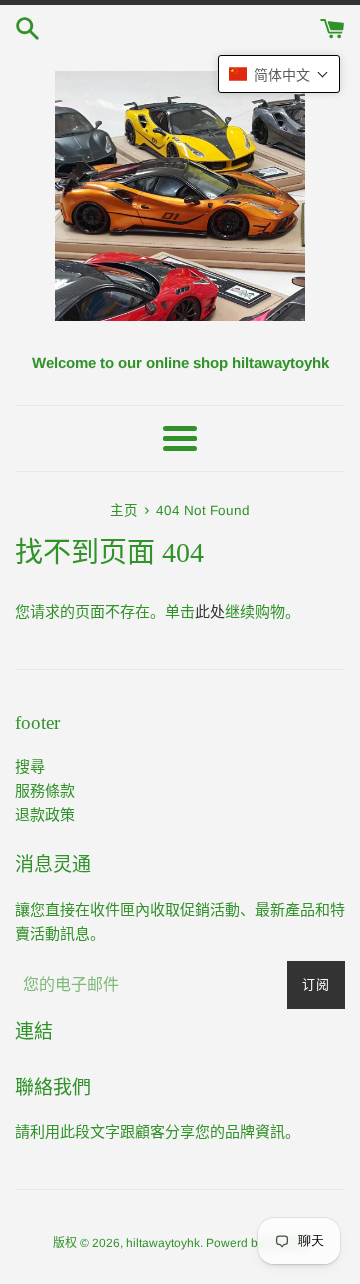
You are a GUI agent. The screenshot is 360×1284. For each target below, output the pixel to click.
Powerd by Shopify (257, 1243)
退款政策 (45, 814)
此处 (210, 611)
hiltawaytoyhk (163, 1243)
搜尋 (30, 766)
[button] (279, 74)
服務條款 (45, 790)
